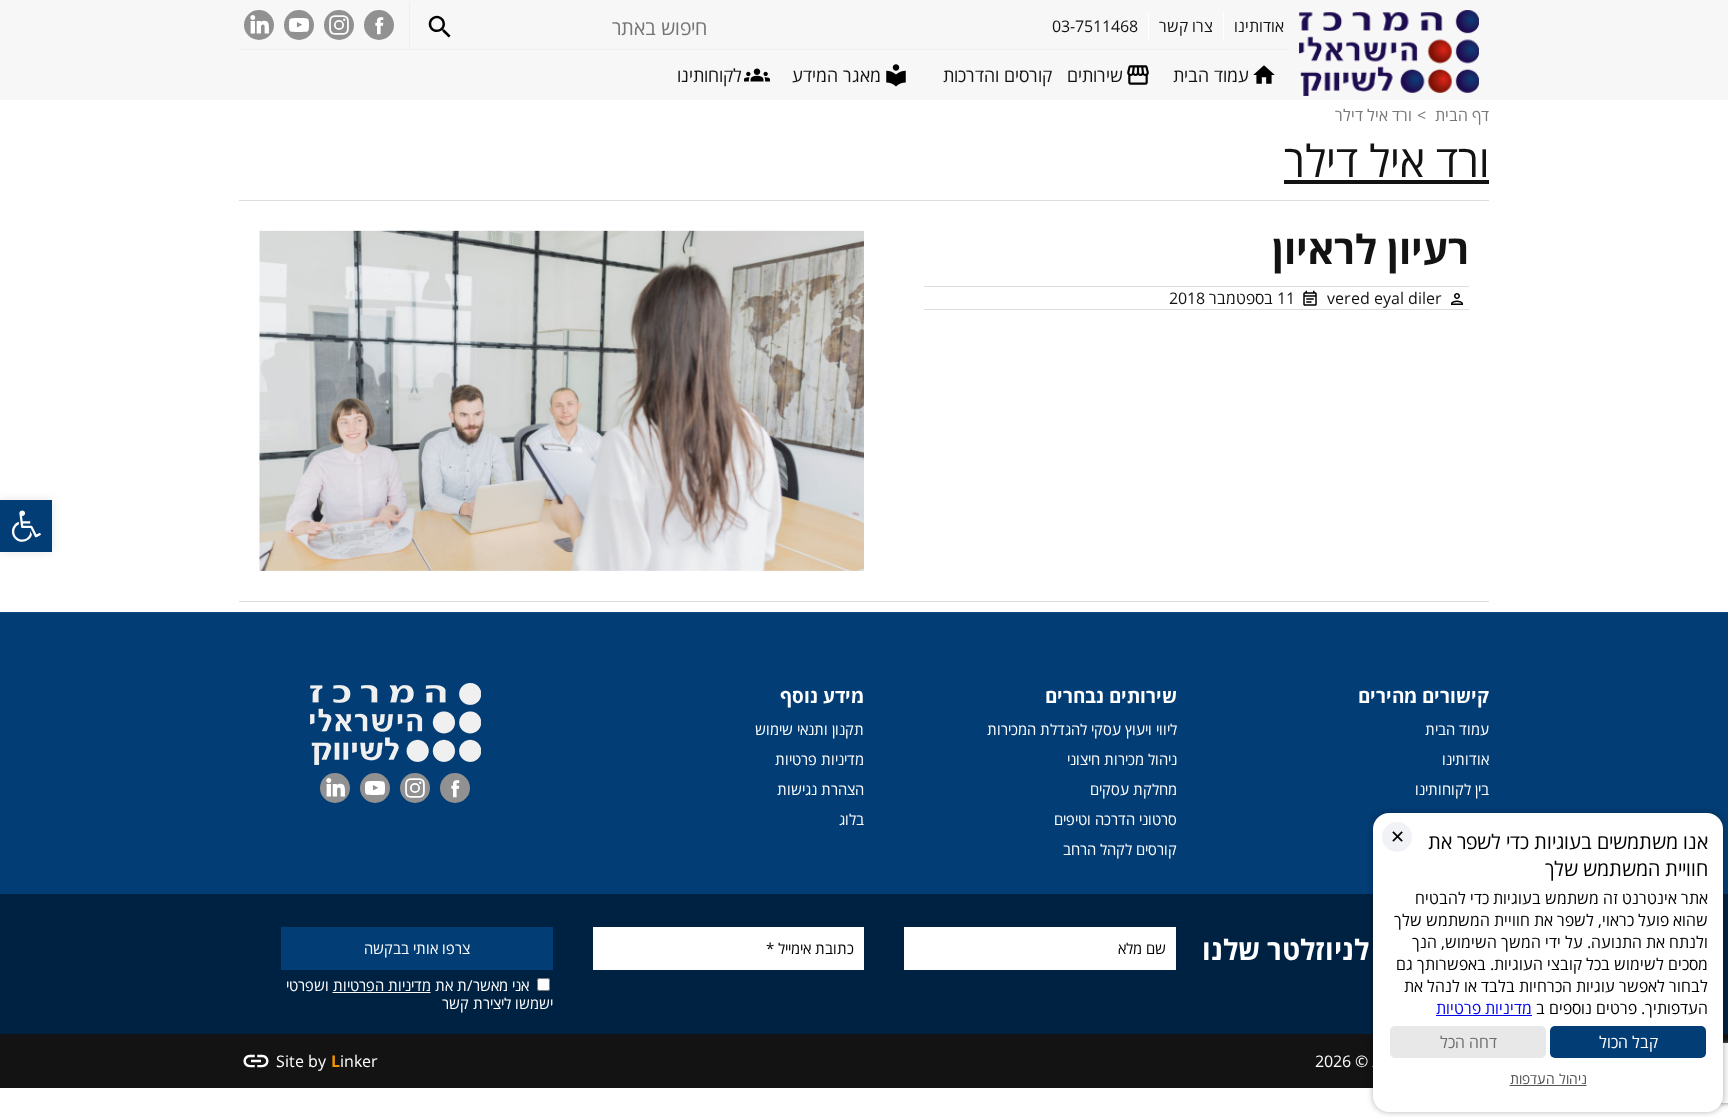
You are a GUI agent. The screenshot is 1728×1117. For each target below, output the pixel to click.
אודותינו (1465, 759)
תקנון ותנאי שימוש (809, 729)
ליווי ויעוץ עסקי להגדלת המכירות (1082, 729)
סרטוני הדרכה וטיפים (1115, 819)
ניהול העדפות (1548, 1078)
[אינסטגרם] (339, 25)
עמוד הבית (1457, 729)
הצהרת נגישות (820, 789)
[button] (26, 526)
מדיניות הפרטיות (382, 985)
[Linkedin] (259, 25)
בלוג (851, 819)
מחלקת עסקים (1133, 789)
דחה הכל (1468, 1042)
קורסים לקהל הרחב (1120, 849)
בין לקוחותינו (1452, 789)
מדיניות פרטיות (819, 759)
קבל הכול (1628, 1042)
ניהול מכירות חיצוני (1122, 759)
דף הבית (1462, 115)
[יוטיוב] (299, 25)
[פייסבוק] (379, 25)
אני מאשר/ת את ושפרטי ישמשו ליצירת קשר (419, 993)
